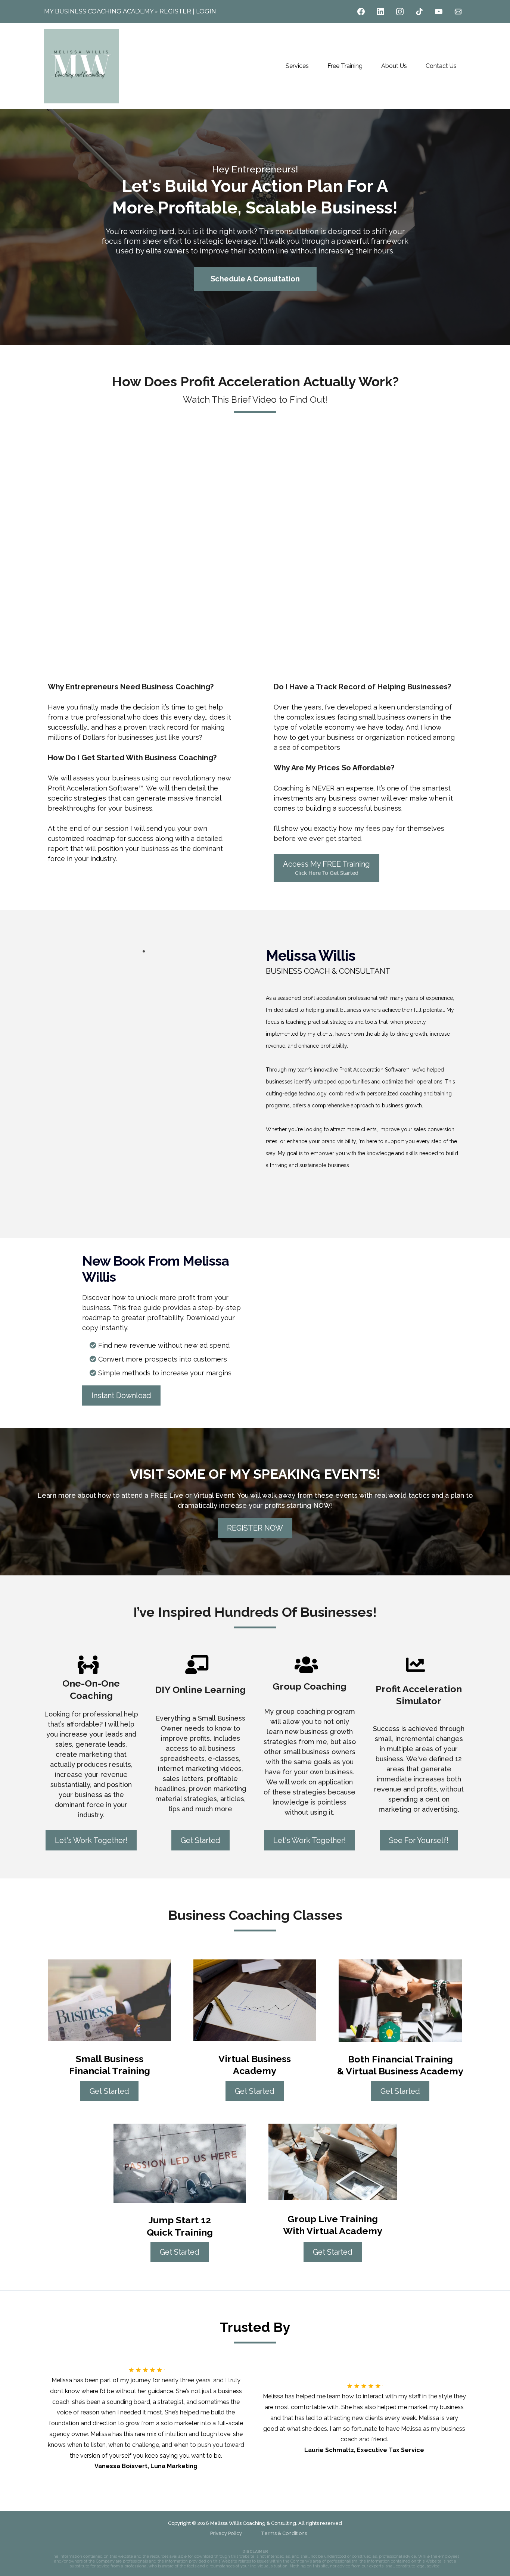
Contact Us (441, 66)
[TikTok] (419, 12)
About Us (394, 66)
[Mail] (458, 12)
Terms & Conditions (284, 2533)
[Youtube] (439, 12)
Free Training (345, 66)
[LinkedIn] (380, 12)
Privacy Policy (226, 2533)
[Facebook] (361, 12)
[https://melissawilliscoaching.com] (81, 66)
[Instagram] (400, 12)
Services (297, 66)
